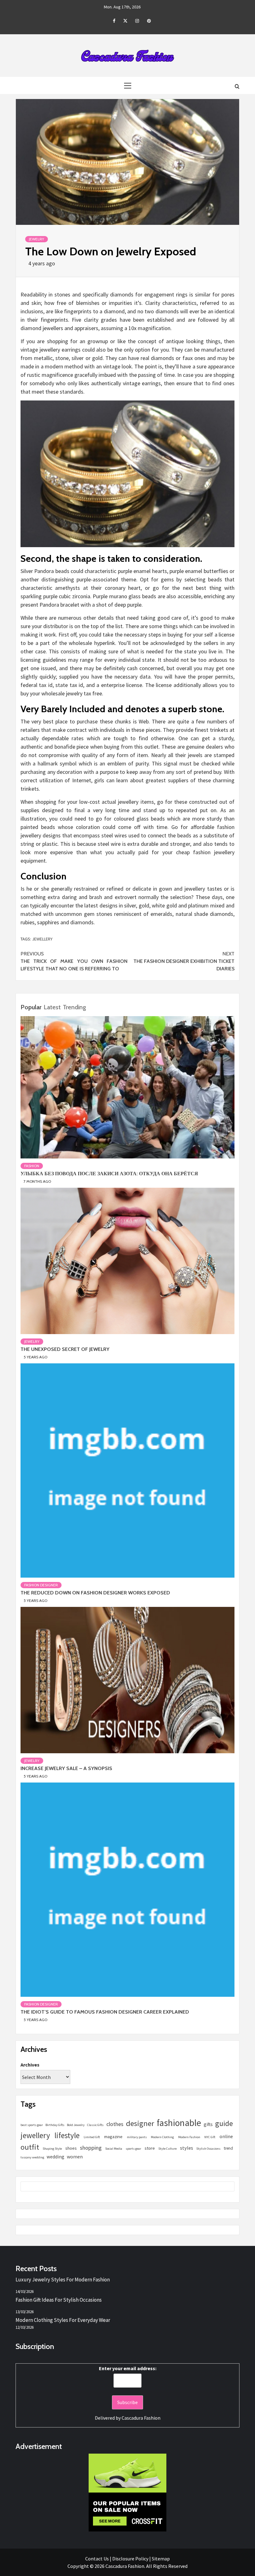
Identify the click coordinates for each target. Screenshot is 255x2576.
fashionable (179, 2123)
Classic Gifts (95, 2125)
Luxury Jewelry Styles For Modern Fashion (63, 2280)
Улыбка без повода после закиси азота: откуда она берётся (109, 1174)
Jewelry (37, 239)
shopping (91, 2148)
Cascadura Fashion (141, 2418)
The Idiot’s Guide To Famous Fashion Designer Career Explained (105, 2012)
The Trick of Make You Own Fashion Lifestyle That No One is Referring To (74, 961)
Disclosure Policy (130, 2559)
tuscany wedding (32, 2157)
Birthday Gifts (55, 2125)
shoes (71, 2148)
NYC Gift (210, 2137)
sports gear (133, 2149)
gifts (208, 2124)
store (150, 2148)
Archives (30, 2065)
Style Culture (167, 2149)
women (75, 2157)
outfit (30, 2147)
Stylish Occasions (208, 2149)
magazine (113, 2136)
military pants (137, 2137)
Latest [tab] (52, 1007)
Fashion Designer (41, 1585)
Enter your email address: (128, 2368)
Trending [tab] (74, 1007)
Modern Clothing (162, 2137)
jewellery (42, 939)
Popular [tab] (31, 1007)
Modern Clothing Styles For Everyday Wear (63, 2320)
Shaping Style (52, 2149)
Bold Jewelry (76, 2125)
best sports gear (32, 2125)
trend (228, 2148)
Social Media (114, 2149)
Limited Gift (92, 2137)
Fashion (32, 1166)
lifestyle (67, 2135)
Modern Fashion (189, 2137)
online (226, 2136)
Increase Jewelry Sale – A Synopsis (66, 1768)
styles (187, 2148)
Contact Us (97, 2559)
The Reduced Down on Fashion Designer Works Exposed (95, 1593)
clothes (115, 2124)
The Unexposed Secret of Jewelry (65, 1349)
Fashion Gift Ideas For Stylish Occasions (59, 2300)
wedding (56, 2157)
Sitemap (161, 2559)
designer (140, 2123)
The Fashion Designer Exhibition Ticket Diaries (184, 961)
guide (224, 2123)
